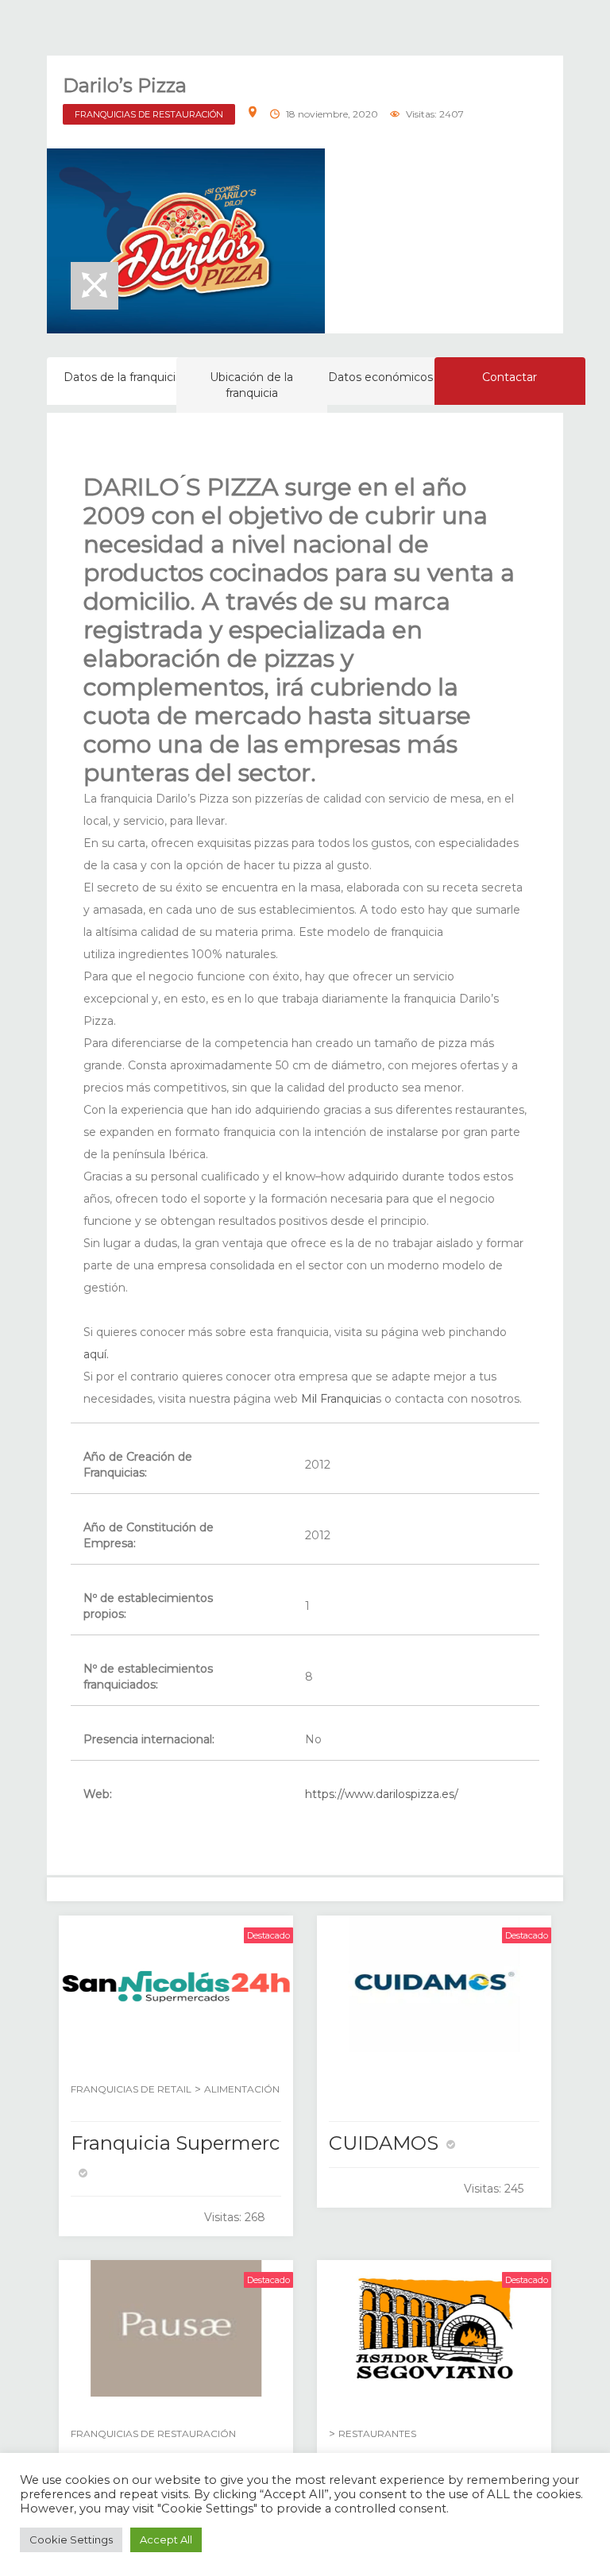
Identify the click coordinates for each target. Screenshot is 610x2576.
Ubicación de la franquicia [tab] (251, 385)
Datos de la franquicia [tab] (123, 377)
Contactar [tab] (510, 377)
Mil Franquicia (337, 1399)
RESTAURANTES (377, 2434)
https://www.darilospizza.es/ (382, 1794)
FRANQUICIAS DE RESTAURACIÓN (149, 114)
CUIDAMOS (384, 2143)
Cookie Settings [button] (71, 2539)
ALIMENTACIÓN (242, 2089)
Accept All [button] (166, 2539)
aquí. (96, 1354)
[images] (186, 241)
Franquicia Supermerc (175, 2143)
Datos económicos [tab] (380, 377)
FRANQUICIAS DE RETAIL (131, 2089)
